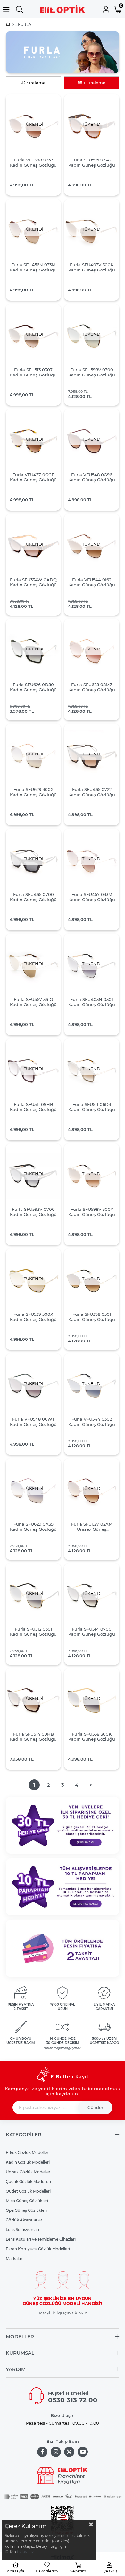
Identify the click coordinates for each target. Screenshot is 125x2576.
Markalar (14, 2258)
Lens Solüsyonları (22, 2230)
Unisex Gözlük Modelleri (29, 2172)
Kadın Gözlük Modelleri (28, 2162)
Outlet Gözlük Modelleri (28, 2191)
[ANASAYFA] (13, 25)
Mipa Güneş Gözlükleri (27, 2201)
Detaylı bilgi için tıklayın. (63, 2313)
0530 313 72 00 (73, 2400)
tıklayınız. (26, 2552)
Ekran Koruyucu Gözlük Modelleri (38, 2249)
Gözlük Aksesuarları (25, 2220)
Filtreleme (95, 83)
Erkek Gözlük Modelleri (28, 2153)
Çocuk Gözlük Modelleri (28, 2181)
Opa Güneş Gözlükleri (26, 2210)
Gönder (95, 2107)
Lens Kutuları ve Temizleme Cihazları (41, 2239)
